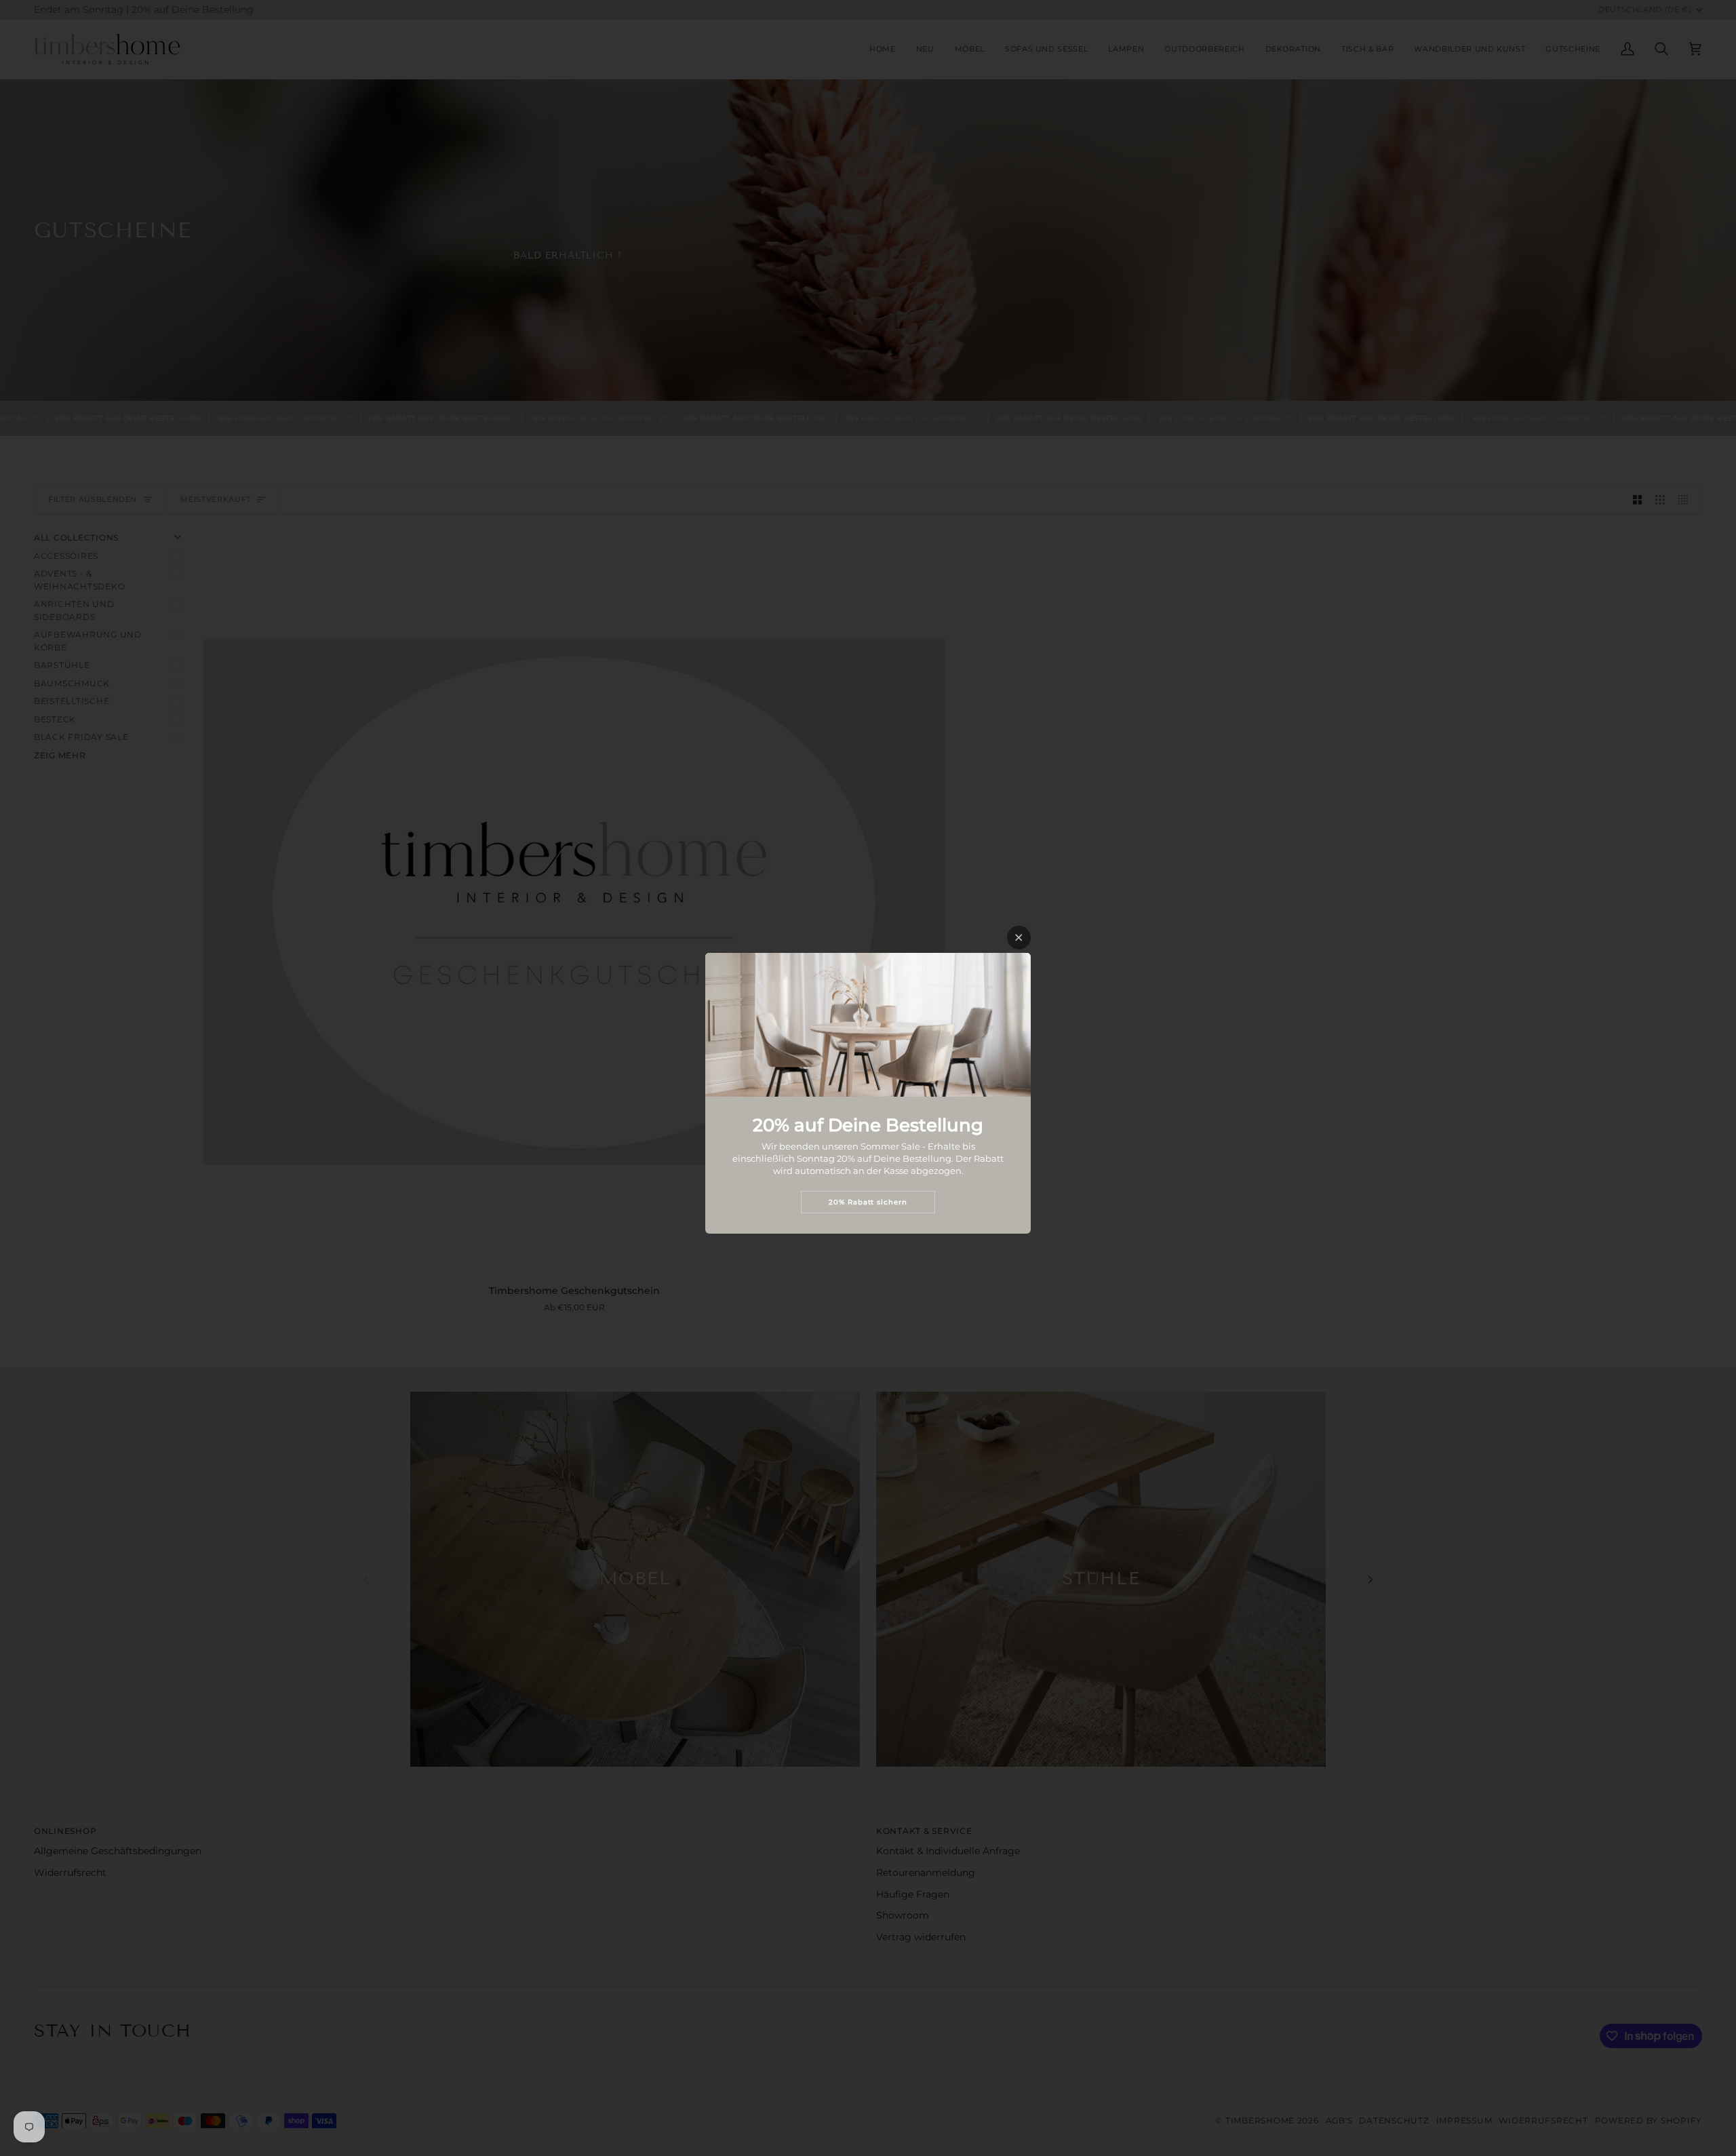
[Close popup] (1019, 938)
